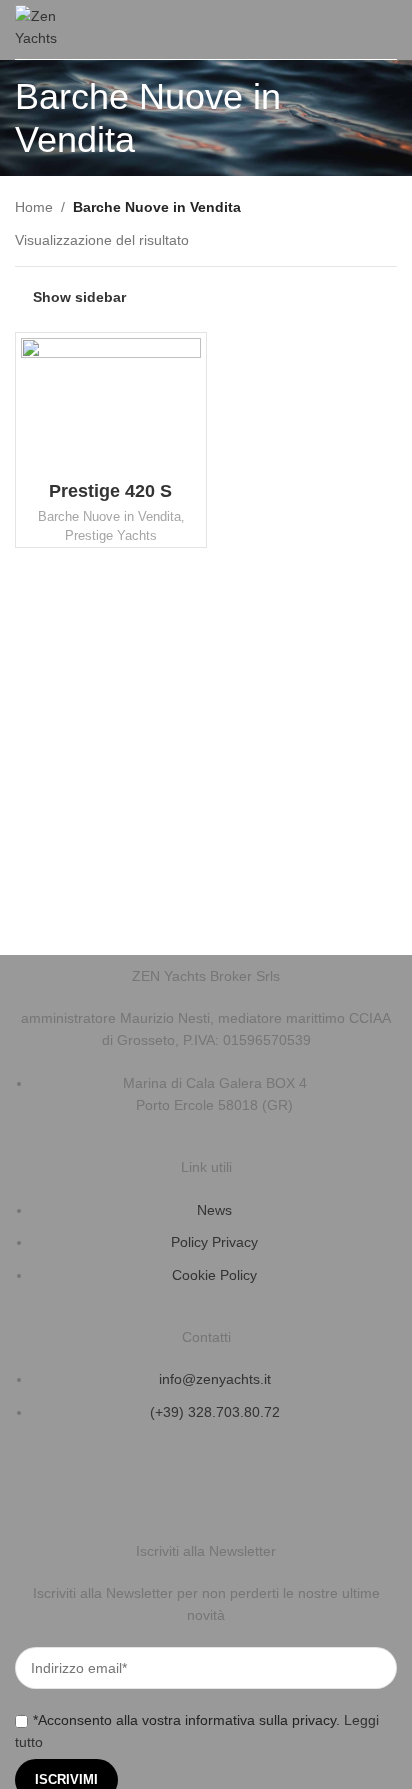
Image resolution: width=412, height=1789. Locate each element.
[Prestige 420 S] (111, 405)
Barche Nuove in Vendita (109, 516)
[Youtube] (148, 1488)
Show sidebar (79, 297)
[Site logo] (45, 28)
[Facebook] (40, 1488)
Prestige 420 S (110, 491)
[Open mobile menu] (389, 30)
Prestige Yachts (111, 535)
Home (34, 207)
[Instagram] (94, 1488)
